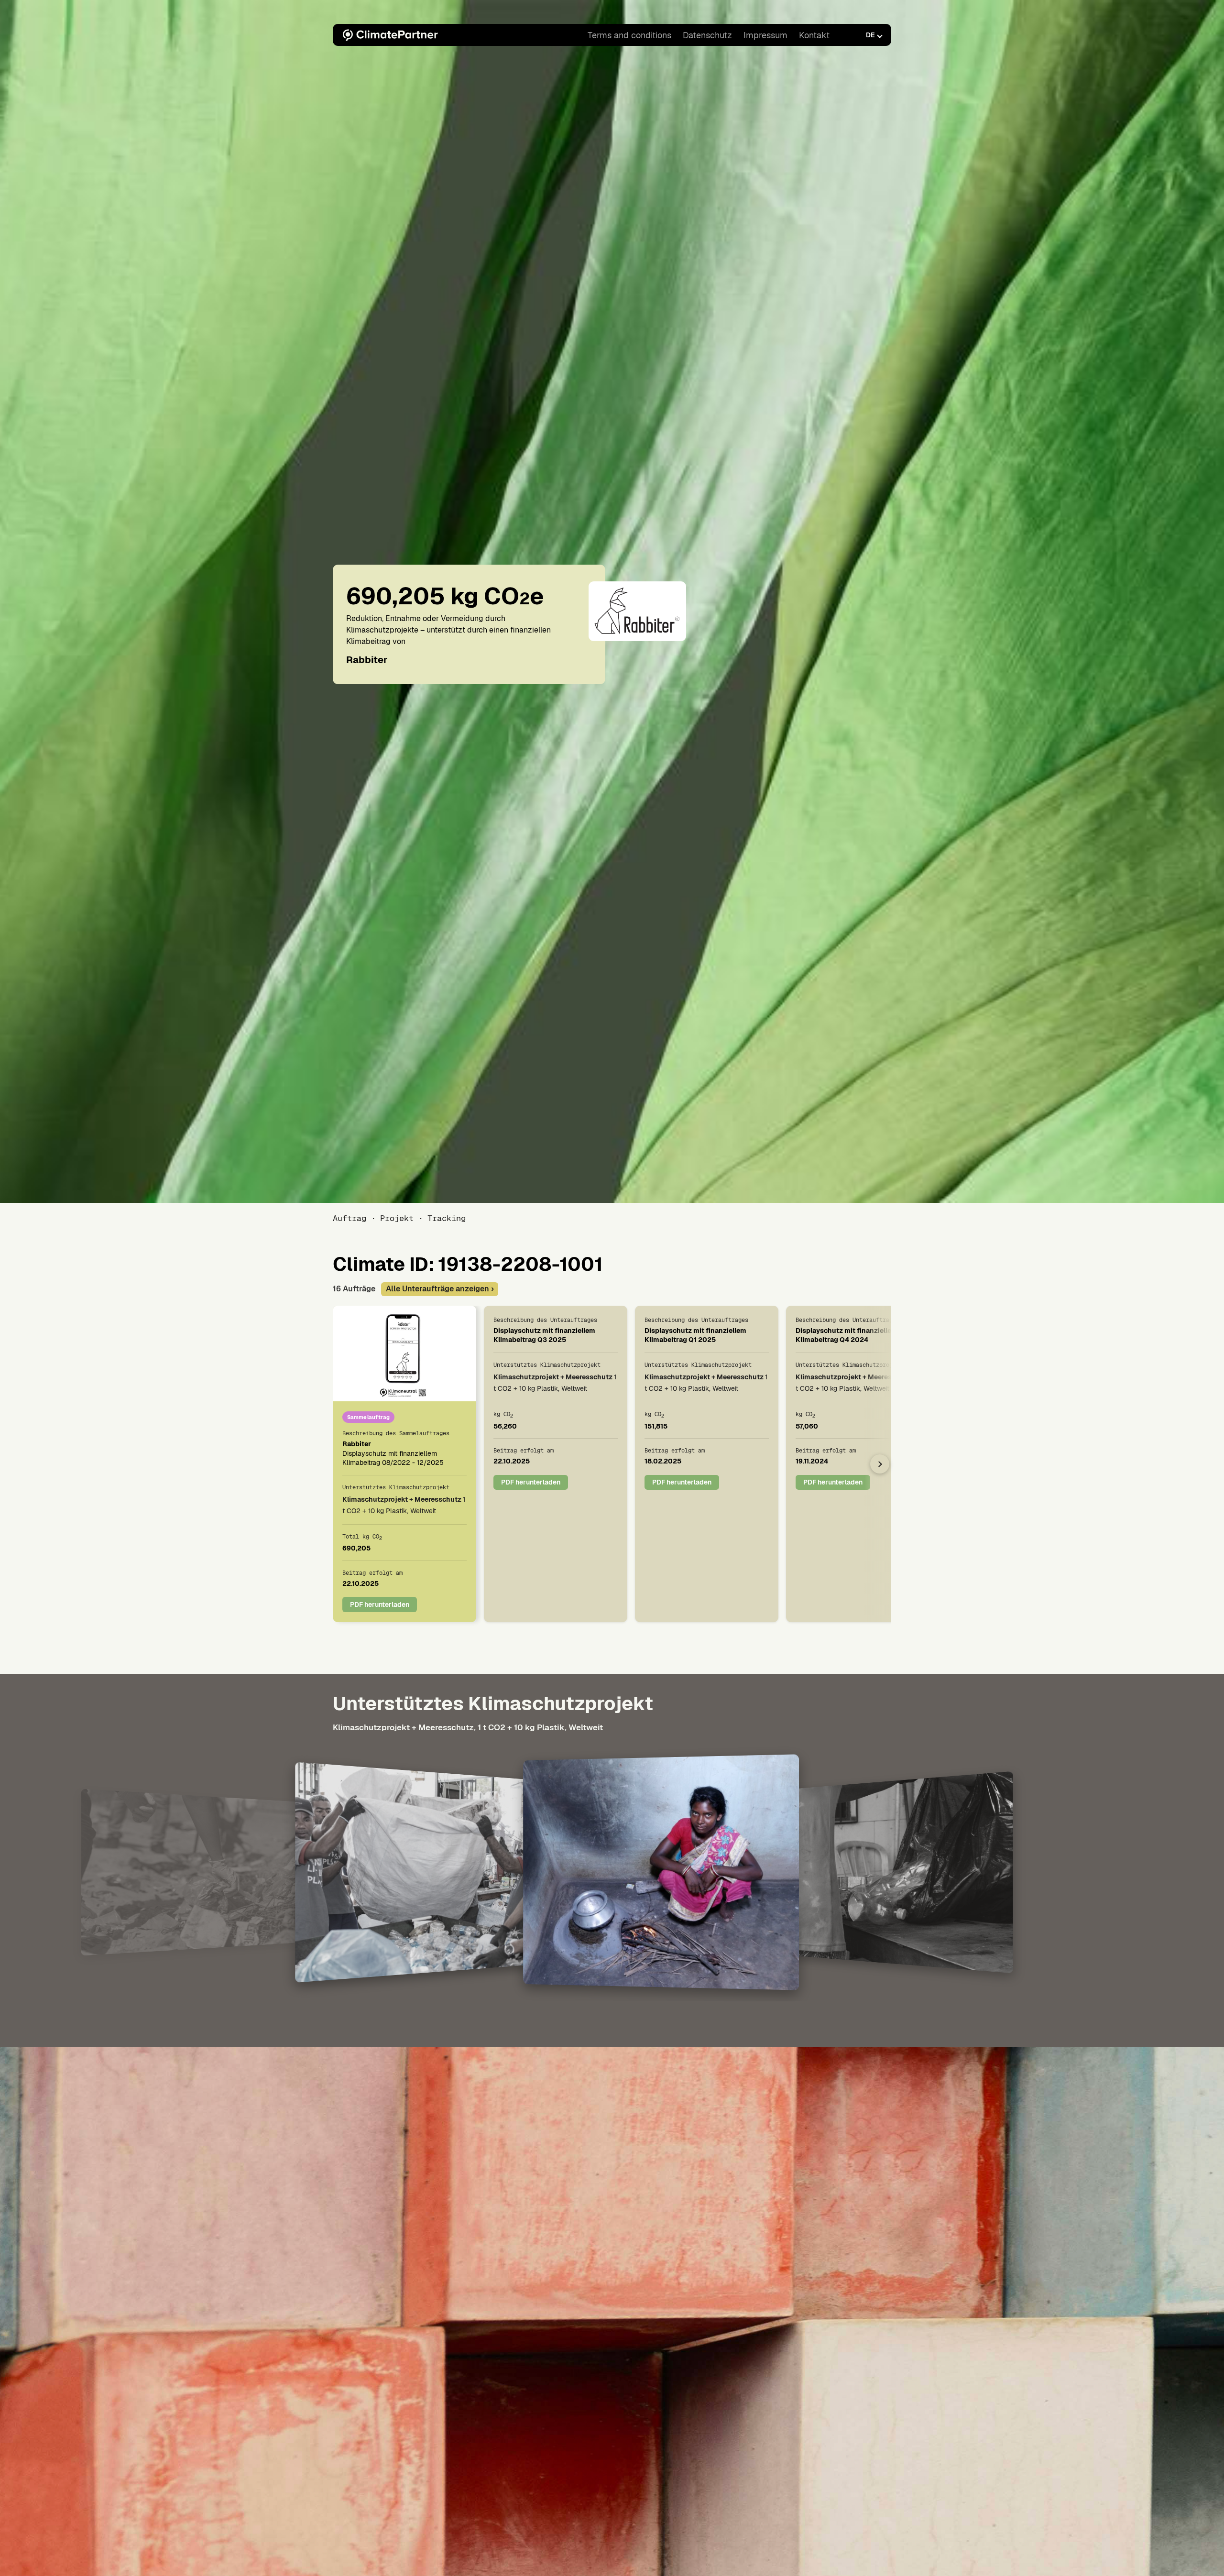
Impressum (765, 35)
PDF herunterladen (380, 1604)
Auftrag (350, 1218)
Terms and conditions (629, 35)
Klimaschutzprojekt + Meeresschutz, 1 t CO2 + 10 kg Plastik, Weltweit (468, 1727)
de (870, 35)
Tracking (447, 1218)
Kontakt (814, 35)
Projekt (397, 1218)
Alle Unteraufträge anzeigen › (440, 1289)
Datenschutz (707, 35)
